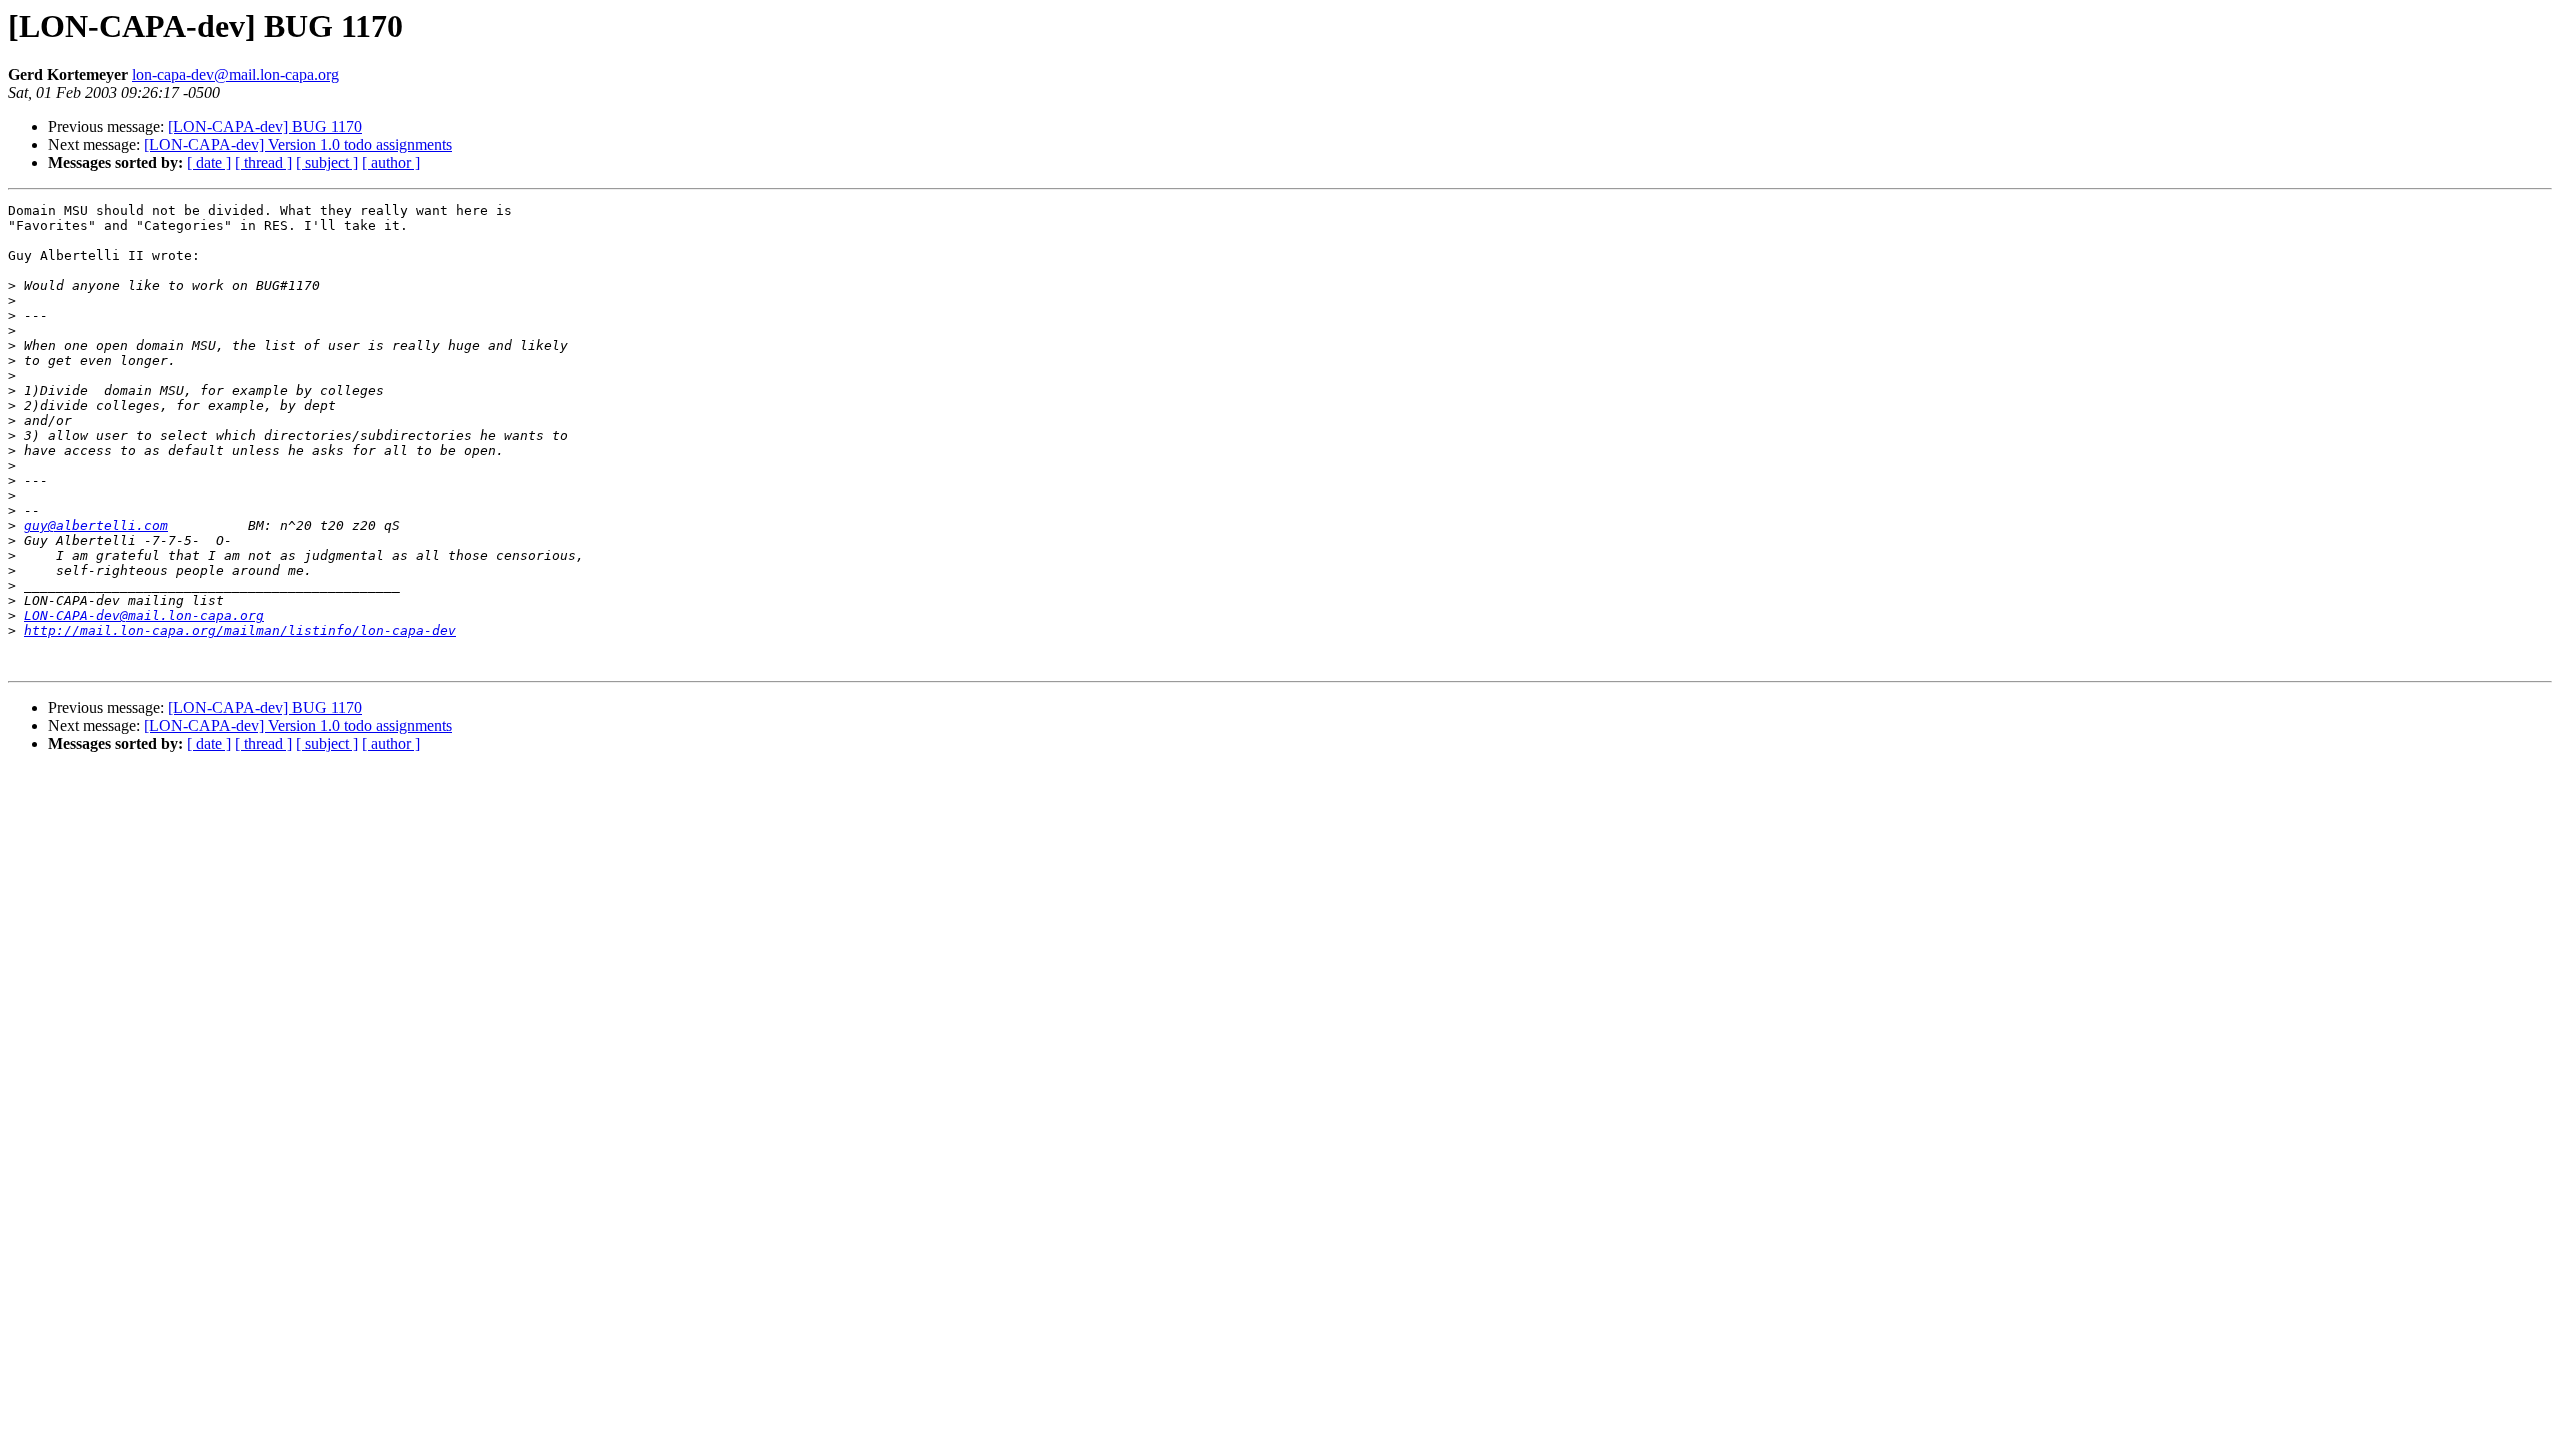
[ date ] (209, 162)
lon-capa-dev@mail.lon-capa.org (235, 74)
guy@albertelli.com (96, 525)
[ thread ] (263, 162)
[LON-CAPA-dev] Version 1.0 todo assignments (298, 144)
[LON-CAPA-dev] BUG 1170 (265, 126)
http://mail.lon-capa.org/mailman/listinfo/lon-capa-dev (240, 630)
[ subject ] (327, 162)
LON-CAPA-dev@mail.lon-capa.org (144, 615)
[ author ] (391, 162)
